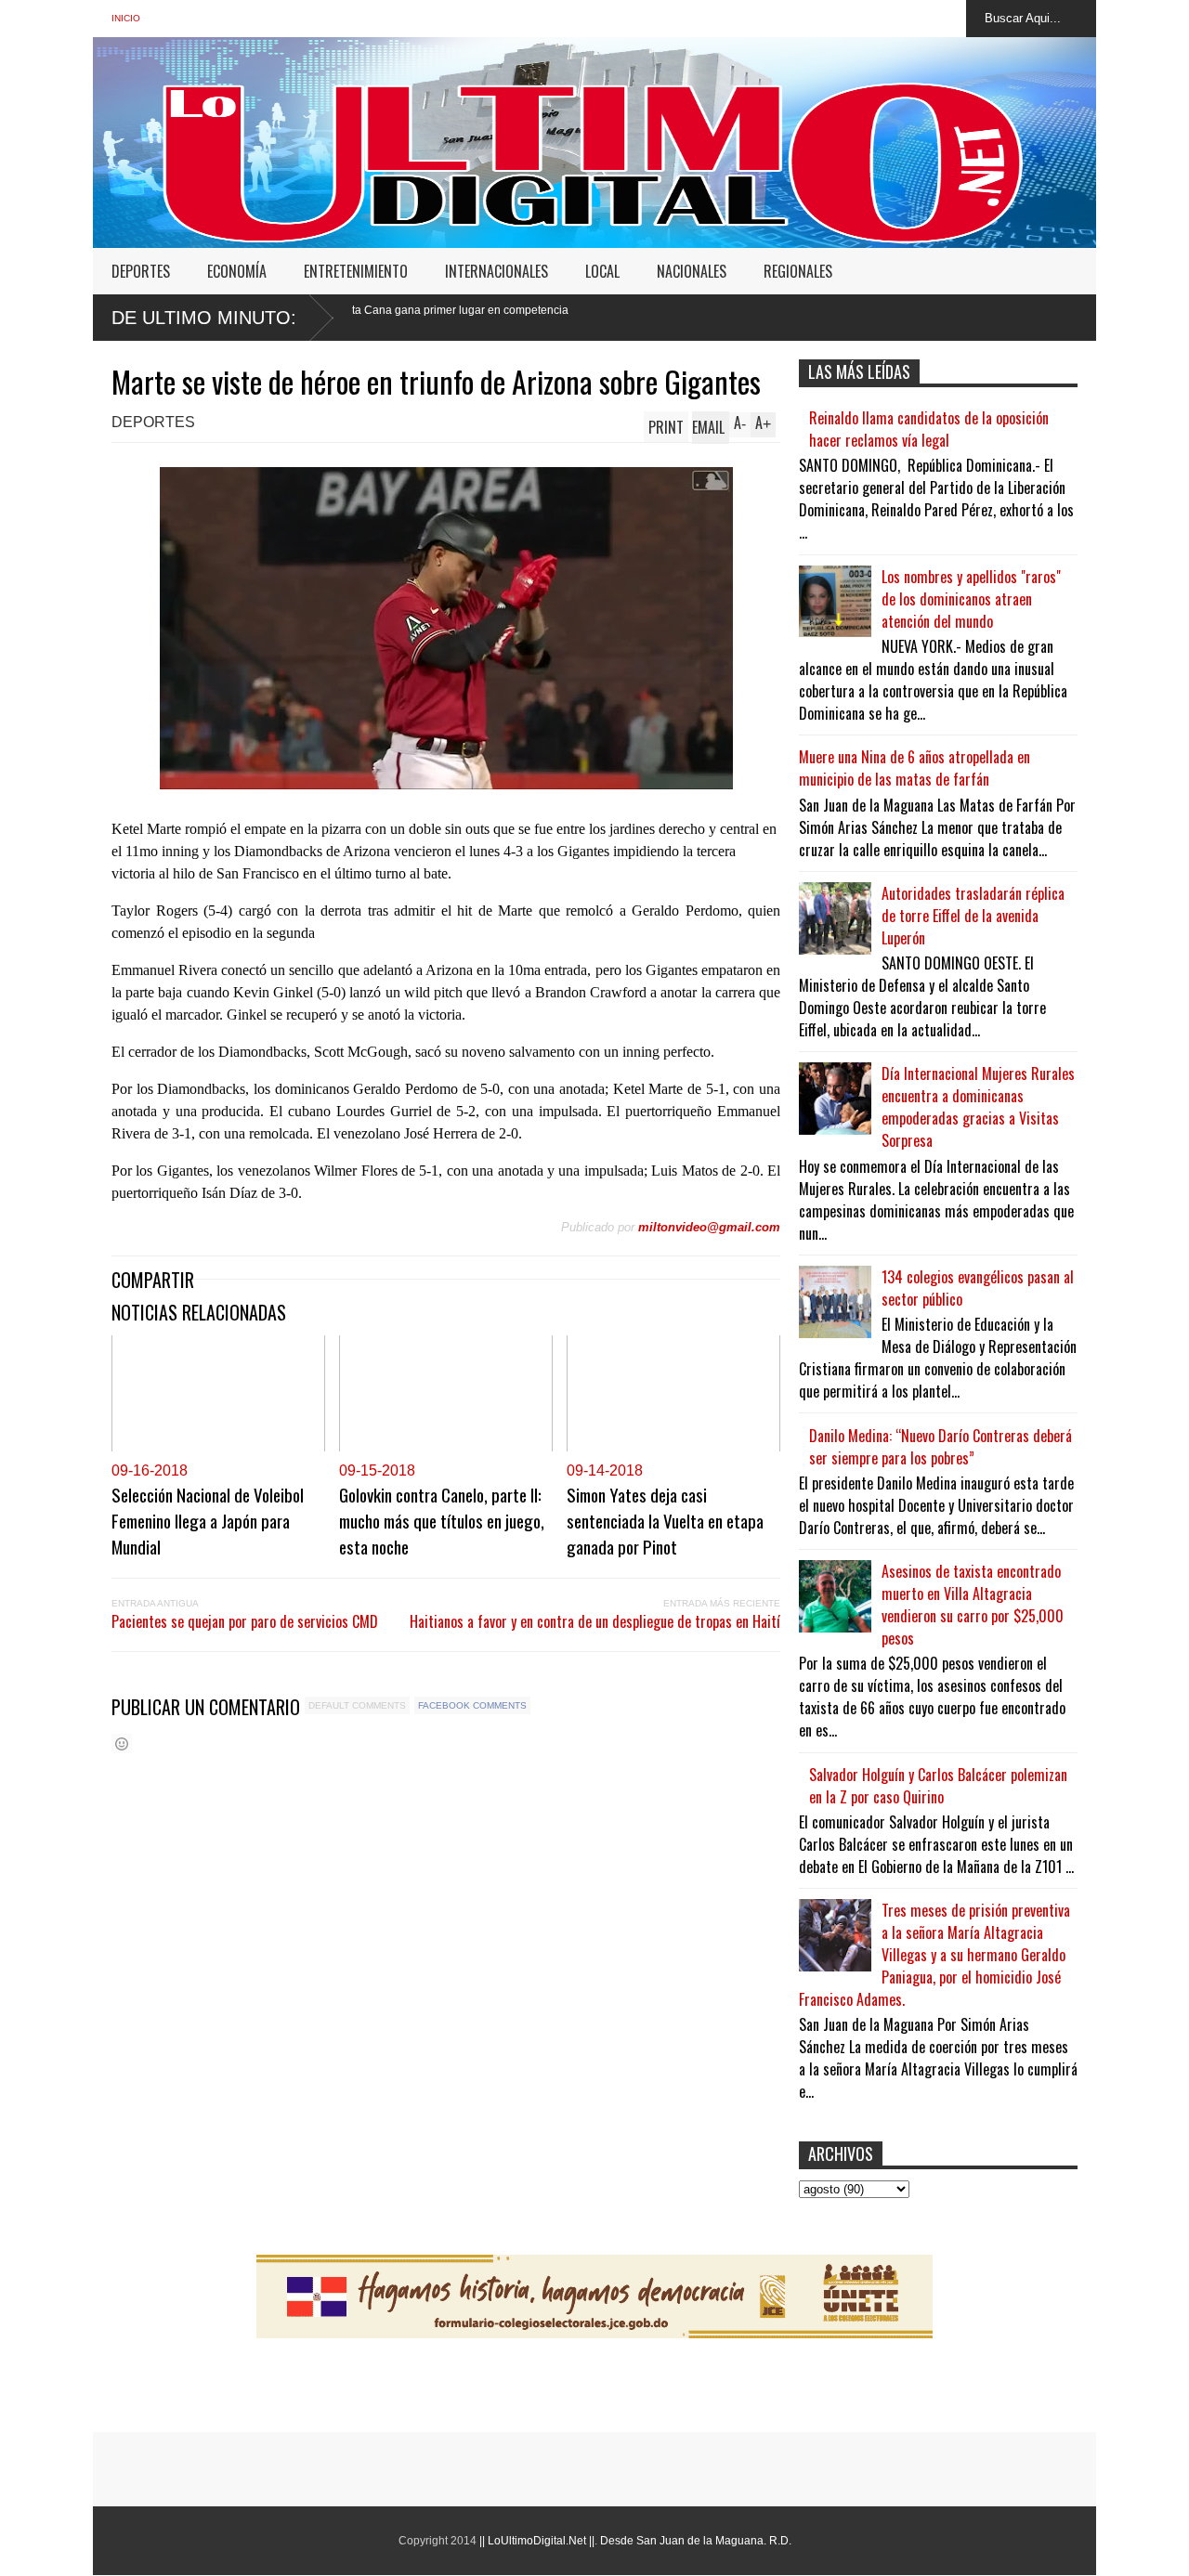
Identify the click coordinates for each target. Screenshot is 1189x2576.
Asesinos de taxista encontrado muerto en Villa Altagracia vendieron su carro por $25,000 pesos (973, 1605)
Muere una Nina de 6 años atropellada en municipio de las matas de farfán (915, 768)
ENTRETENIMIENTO (356, 271)
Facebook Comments (472, 1705)
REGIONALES (798, 271)
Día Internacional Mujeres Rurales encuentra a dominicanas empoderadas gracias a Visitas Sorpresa (978, 1107)
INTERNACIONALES (497, 271)
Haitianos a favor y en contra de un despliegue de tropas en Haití (595, 1621)
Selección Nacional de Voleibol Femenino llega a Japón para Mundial (208, 1520)
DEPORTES (141, 271)
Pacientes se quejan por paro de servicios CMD (245, 1621)
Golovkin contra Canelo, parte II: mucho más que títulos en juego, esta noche (442, 1520)
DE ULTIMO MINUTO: (204, 318)
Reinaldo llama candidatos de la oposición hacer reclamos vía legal (929, 429)
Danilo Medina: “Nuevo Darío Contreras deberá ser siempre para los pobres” (941, 1447)
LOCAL (602, 271)
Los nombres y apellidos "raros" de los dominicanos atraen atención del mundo (971, 599)
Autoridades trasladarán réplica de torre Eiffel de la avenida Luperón (973, 916)
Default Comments (357, 1705)
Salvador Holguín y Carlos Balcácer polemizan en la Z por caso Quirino (938, 1786)
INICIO (126, 18)
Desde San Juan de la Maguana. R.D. (696, 2541)
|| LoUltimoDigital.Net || (537, 2541)
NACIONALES (692, 271)
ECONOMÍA (237, 271)
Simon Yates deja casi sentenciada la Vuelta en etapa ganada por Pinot (665, 1520)
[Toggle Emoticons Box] (122, 1743)
